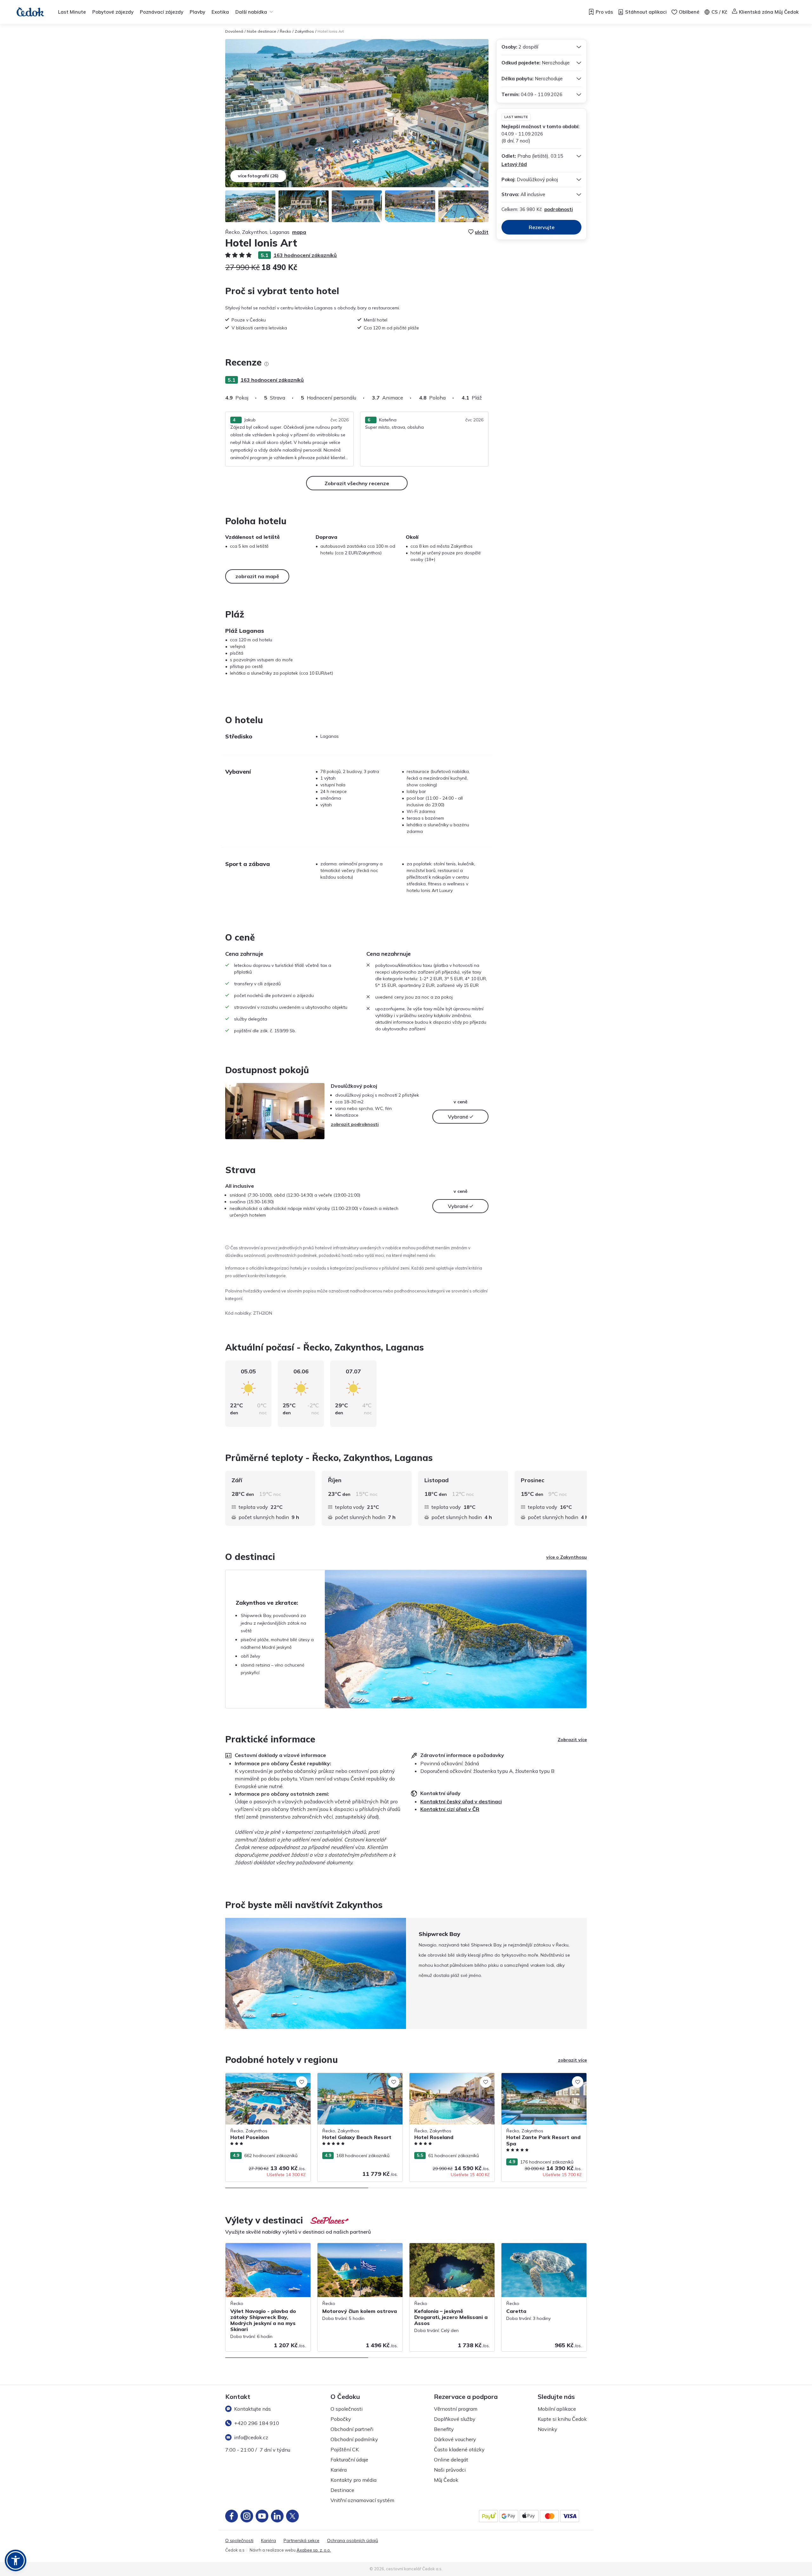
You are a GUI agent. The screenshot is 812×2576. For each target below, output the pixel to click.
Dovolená (234, 31)
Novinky (547, 2429)
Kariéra (339, 2470)
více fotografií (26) (258, 176)
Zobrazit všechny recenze (357, 483)
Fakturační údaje (349, 2460)
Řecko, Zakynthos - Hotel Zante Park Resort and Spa (540, 2080)
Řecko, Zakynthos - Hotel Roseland (446, 2076)
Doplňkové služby (455, 2419)
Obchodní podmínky (354, 2439)
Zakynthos (304, 31)
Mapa (299, 232)
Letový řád (514, 164)
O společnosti (347, 2409)
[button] (16, 2560)
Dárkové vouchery (455, 2439)
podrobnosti (559, 209)
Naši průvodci (450, 2470)
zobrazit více (572, 2060)
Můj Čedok (446, 2480)
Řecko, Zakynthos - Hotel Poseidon (262, 2076)
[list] (266, 364)
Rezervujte (542, 227)
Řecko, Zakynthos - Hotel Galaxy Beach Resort (359, 2080)
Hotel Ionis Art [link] (331, 31)
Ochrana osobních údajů (353, 2541)
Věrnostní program (456, 2409)
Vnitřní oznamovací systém (362, 2500)
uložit (482, 232)
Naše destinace (262, 31)
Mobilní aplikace (557, 2409)
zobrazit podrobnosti (355, 1124)
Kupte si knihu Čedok (562, 2419)
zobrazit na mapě (257, 576)
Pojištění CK (345, 2449)
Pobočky (341, 2419)
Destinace (342, 2490)
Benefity (444, 2429)
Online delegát (451, 2460)
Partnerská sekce (301, 2541)
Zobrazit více (572, 1740)
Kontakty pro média (354, 2480)
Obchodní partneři (352, 2429)
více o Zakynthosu (566, 1557)
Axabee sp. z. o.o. (314, 2550)
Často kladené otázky (459, 2449)
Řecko (285, 31)
